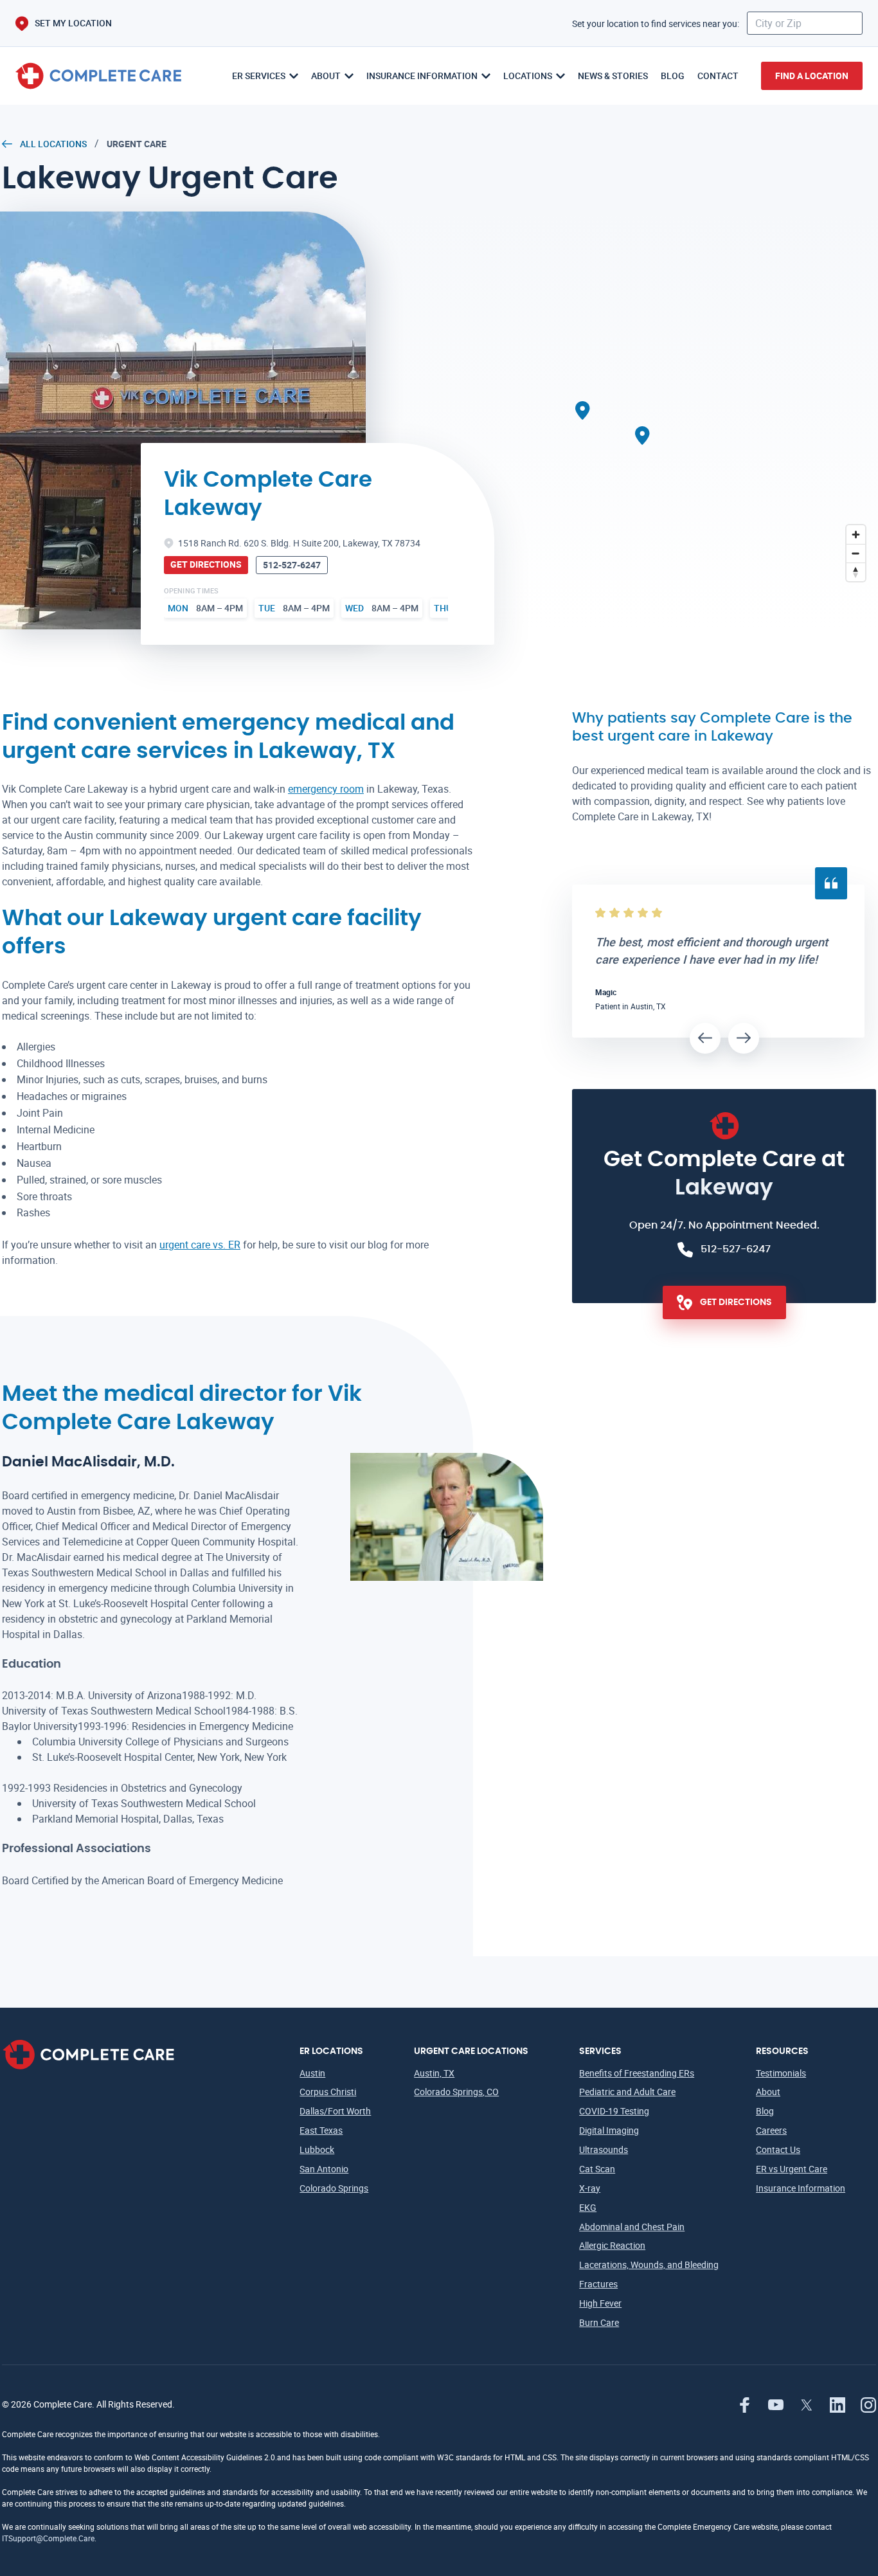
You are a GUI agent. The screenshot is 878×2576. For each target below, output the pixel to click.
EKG (588, 2207)
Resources (782, 2051)
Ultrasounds (604, 2149)
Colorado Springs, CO (456, 2092)
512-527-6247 (292, 565)
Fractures (598, 2284)
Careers (771, 2130)
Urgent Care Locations (471, 2051)
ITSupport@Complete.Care (48, 2538)
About (768, 2092)
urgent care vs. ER (200, 1245)
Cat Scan (597, 2169)
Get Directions (206, 564)
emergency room (326, 789)
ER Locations (331, 2051)
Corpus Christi (328, 2092)
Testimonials (781, 2073)
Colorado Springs (334, 2188)
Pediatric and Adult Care (627, 2092)
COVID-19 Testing (614, 2111)
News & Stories (613, 76)
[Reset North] (856, 572)
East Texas (321, 2130)
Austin (312, 2073)
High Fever (600, 2303)
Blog (673, 76)
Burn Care (599, 2322)
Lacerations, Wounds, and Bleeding (649, 2265)
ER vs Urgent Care (792, 2169)
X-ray (590, 2188)
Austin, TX (434, 2073)
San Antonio (324, 2169)
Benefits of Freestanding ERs (637, 2073)
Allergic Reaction (612, 2245)
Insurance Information (801, 2188)
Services (600, 2051)
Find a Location (812, 76)
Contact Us (778, 2149)
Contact (718, 76)
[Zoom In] (856, 535)
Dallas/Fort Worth (335, 2111)
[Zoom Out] (856, 553)
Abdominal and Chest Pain (632, 2227)
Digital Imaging (609, 2130)
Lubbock (317, 2149)
